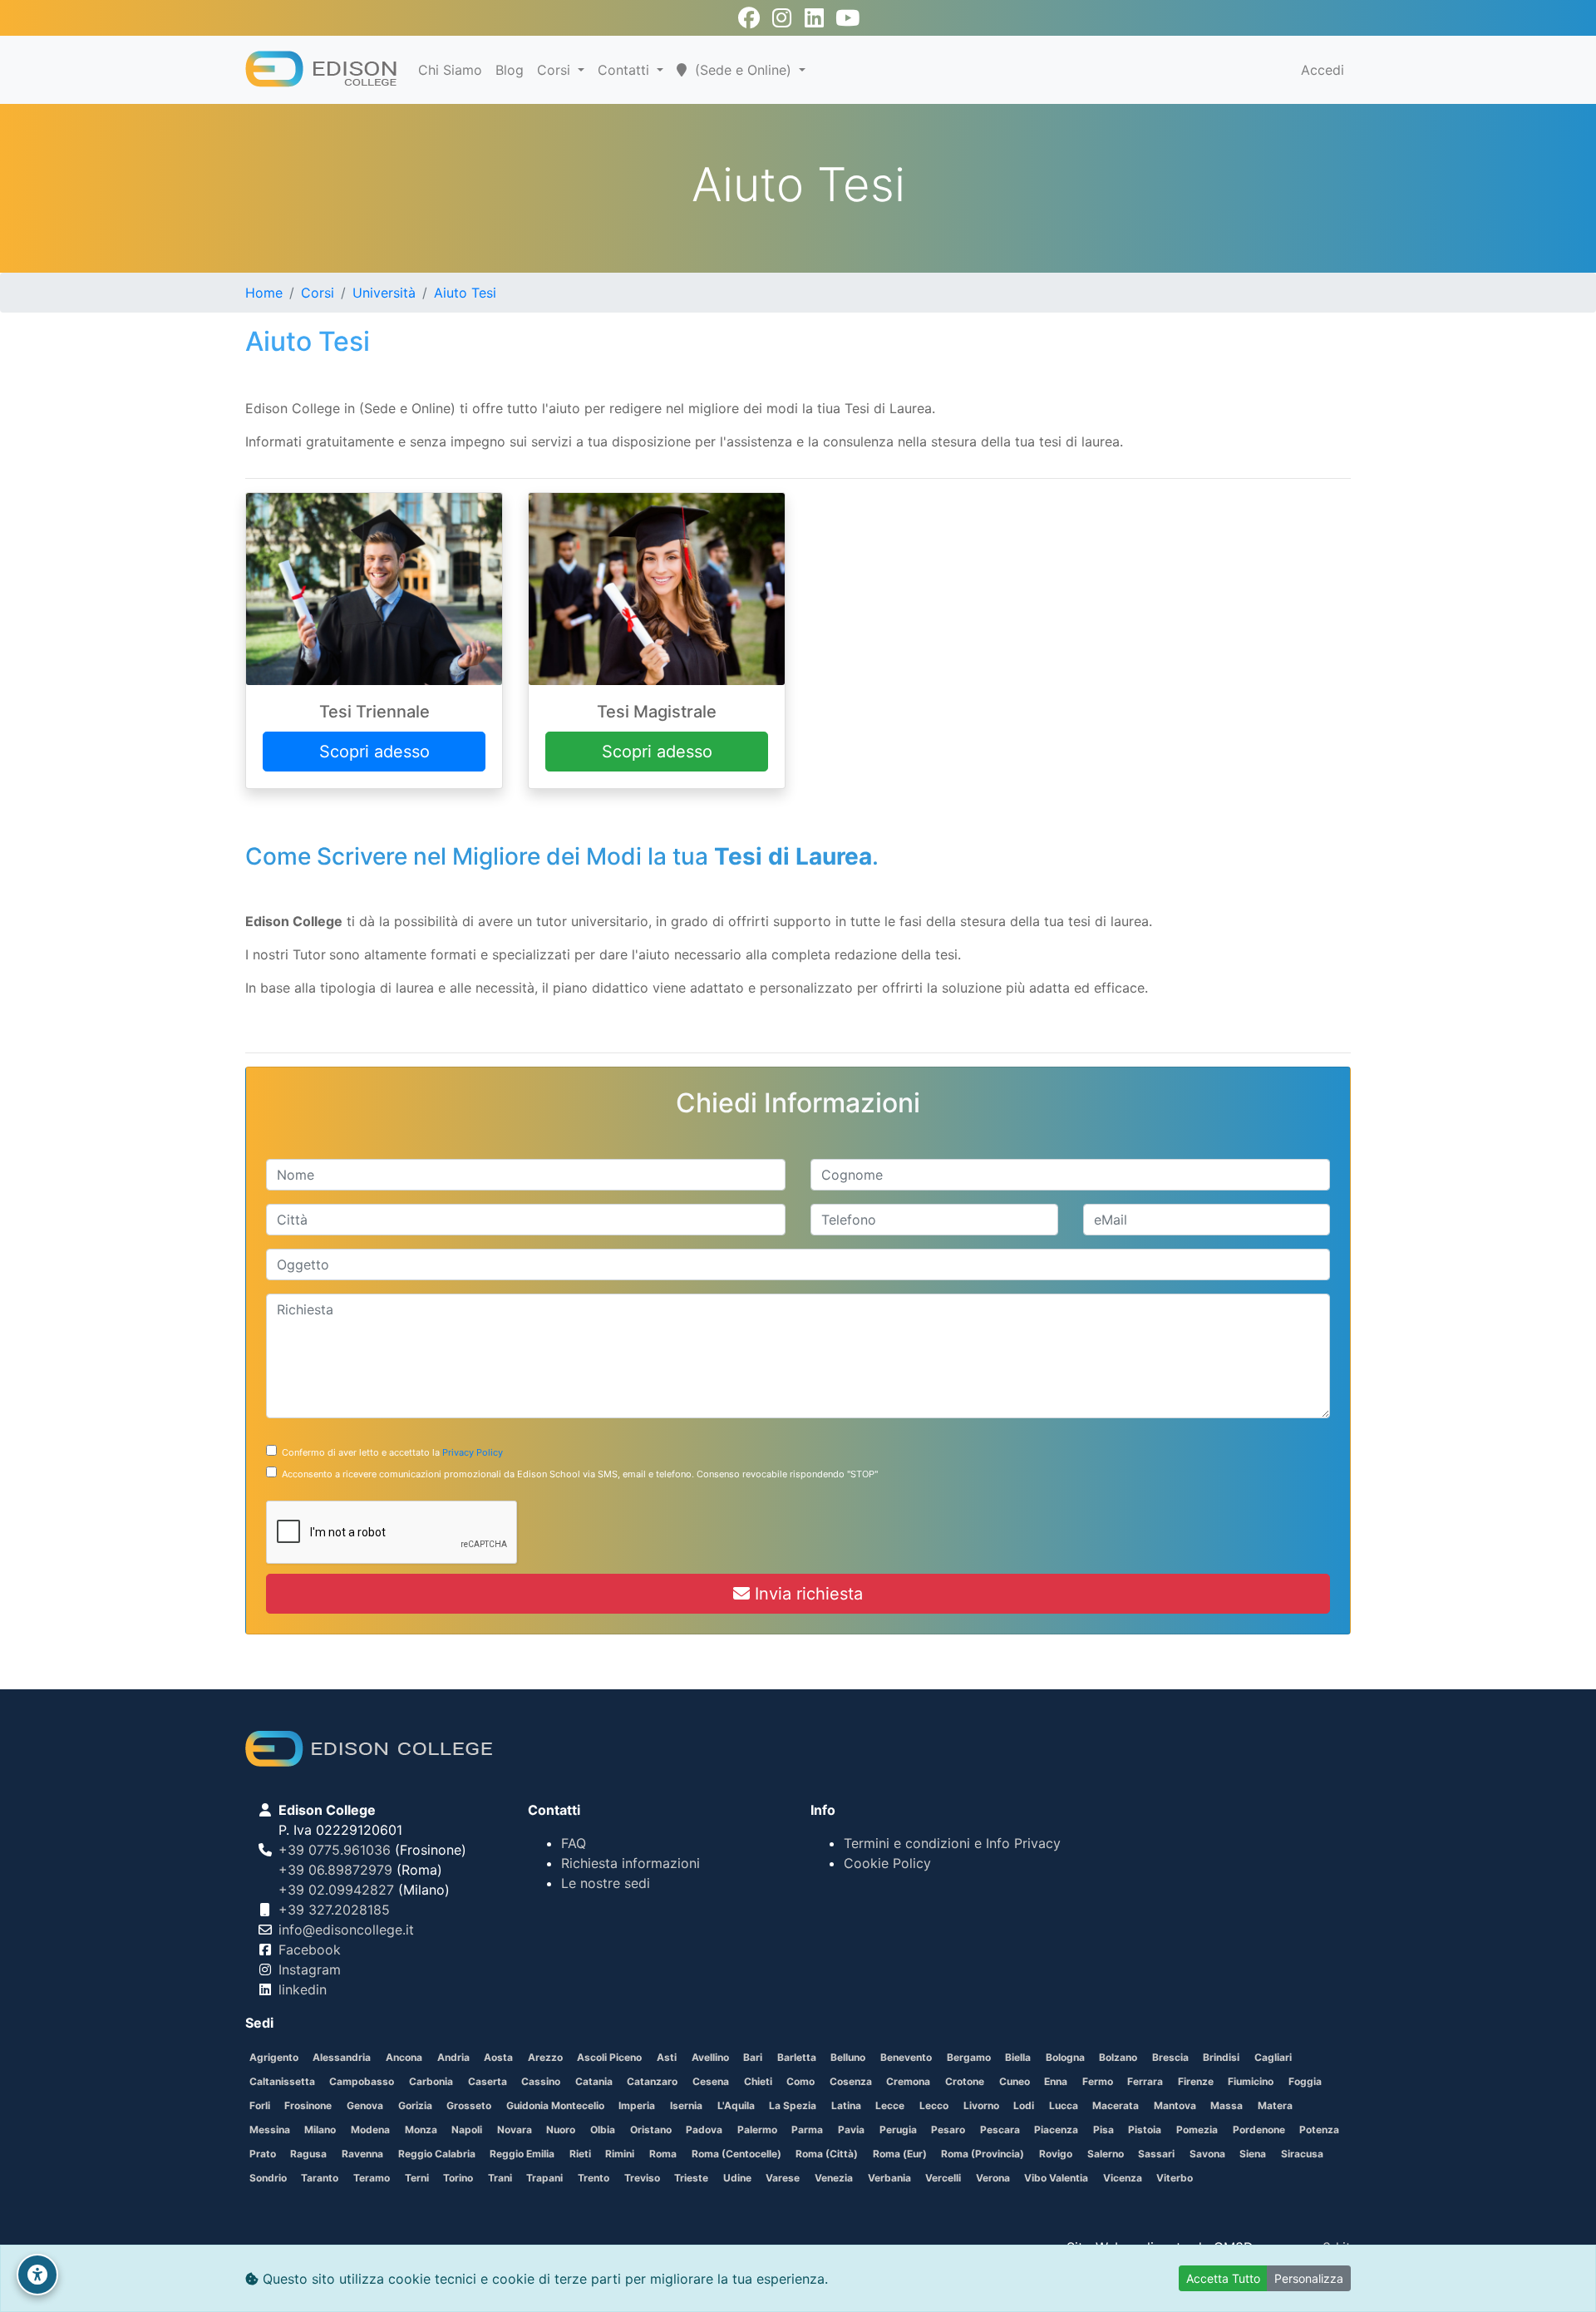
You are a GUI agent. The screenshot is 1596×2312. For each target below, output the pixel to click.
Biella (1018, 2057)
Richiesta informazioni (631, 1863)
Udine (737, 2178)
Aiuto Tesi (465, 293)
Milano (320, 2130)
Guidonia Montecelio (555, 2105)
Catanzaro (652, 2081)
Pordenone (1259, 2130)
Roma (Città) (827, 2154)
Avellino (710, 2057)
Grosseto (469, 2105)
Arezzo (545, 2057)
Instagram (310, 1969)
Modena (370, 2130)
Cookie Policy (887, 1863)
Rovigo (1056, 2154)
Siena (1253, 2154)
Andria (453, 2057)
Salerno (1106, 2154)
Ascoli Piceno (609, 2057)
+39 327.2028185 (334, 1910)
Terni (417, 2178)
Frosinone (308, 2105)
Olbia (603, 2130)
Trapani (544, 2178)
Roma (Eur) (900, 2154)
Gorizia (415, 2105)
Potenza (1319, 2130)
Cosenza (851, 2081)
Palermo (757, 2130)
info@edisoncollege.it (346, 1930)
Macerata (1116, 2105)
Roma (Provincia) (983, 2154)
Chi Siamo (450, 70)
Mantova (1175, 2105)
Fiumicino (1251, 2081)
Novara (515, 2130)
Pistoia (1145, 2130)
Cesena (711, 2081)
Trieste (691, 2178)
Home (264, 293)
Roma (663, 2154)
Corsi (556, 70)
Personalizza (1309, 2278)
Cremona (908, 2081)
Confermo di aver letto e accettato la (390, 1452)
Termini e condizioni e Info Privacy (952, 1843)
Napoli (467, 2130)
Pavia (851, 2130)
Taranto (320, 2178)
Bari (753, 2057)
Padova (704, 2130)
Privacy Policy (473, 1452)
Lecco (934, 2105)
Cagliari (1273, 2057)
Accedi (1323, 70)
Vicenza (1123, 2178)
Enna (1056, 2081)
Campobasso (362, 2081)
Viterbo (1175, 2178)
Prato (263, 2154)
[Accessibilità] (37, 2275)
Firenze (1196, 2081)
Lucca (1064, 2105)
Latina (846, 2105)
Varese (783, 2178)
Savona (1207, 2154)
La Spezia (793, 2105)
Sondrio (268, 2178)
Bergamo (969, 2057)
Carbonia (431, 2081)
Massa (1227, 2105)
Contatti (626, 70)
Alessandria (342, 2057)
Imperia (637, 2105)
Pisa (1103, 2130)
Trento (594, 2178)
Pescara (1000, 2130)
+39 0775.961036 (335, 1850)
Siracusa (1302, 2154)
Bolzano (1118, 2057)
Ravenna (362, 2154)
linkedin (303, 1989)
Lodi (1024, 2105)
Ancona (404, 2057)
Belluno (848, 2057)
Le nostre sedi (606, 1883)
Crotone (965, 2081)
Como (800, 2081)
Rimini (620, 2154)
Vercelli (943, 2178)
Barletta (797, 2057)
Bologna (1065, 2057)
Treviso (642, 2178)
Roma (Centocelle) (736, 2154)
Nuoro (561, 2130)
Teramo (372, 2178)
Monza (421, 2130)
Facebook (310, 1950)
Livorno (981, 2105)
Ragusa (308, 2154)
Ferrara (1145, 2081)
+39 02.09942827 (336, 1890)
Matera (1275, 2105)
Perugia (898, 2130)
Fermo (1098, 2081)
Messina (270, 2130)
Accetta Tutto (1223, 2278)
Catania (594, 2081)
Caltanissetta (282, 2081)
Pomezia (1197, 2130)
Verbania (889, 2178)
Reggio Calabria (437, 2154)
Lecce (890, 2105)
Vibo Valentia (1056, 2178)
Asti (667, 2057)
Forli (260, 2105)
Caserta (488, 2081)
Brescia (1170, 2057)
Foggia (1305, 2081)
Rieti (580, 2154)
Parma (807, 2130)
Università (384, 293)
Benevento (906, 2057)
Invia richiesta (806, 1594)
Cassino (541, 2081)
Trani (500, 2178)
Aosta (498, 2057)
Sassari (1156, 2154)
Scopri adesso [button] (374, 752)
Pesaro (948, 2130)
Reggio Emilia (522, 2154)
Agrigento (274, 2057)
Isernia (686, 2105)
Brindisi (1221, 2057)
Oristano (651, 2130)
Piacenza (1056, 2130)
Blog (510, 70)
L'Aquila (736, 2105)
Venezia (834, 2178)
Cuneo (1015, 2081)
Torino (458, 2178)
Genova (365, 2105)
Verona (993, 2178)
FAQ (574, 1843)
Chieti (758, 2081)
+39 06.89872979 (335, 1870)
